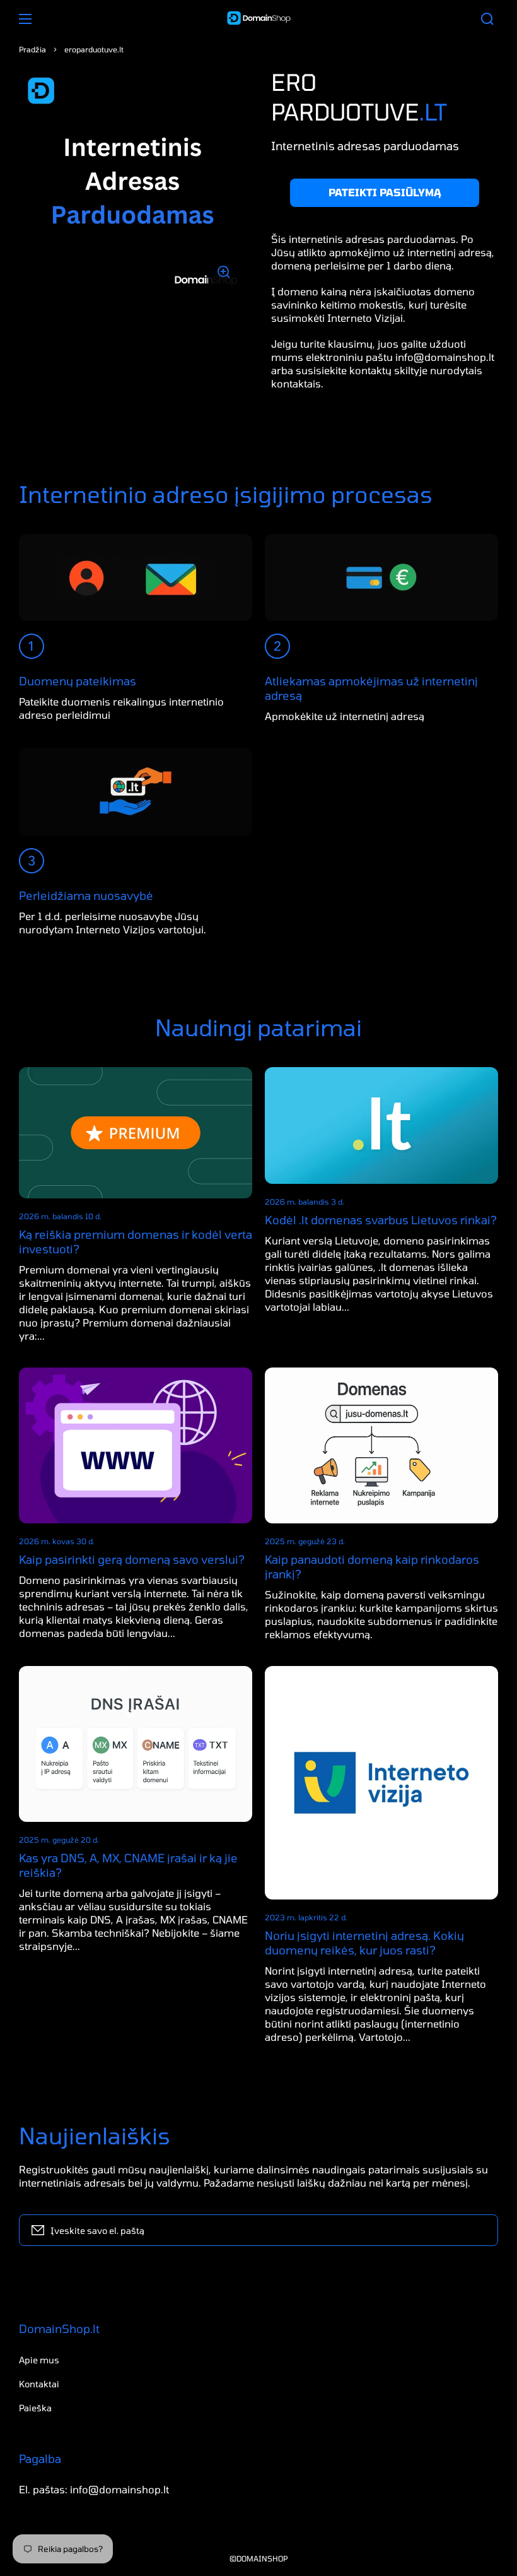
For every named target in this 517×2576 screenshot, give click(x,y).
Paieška (35, 2408)
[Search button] (487, 19)
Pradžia (32, 49)
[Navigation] (25, 19)
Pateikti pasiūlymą (385, 192)
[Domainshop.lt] (258, 19)
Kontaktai (39, 2384)
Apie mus (39, 2360)
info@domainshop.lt (445, 357)
